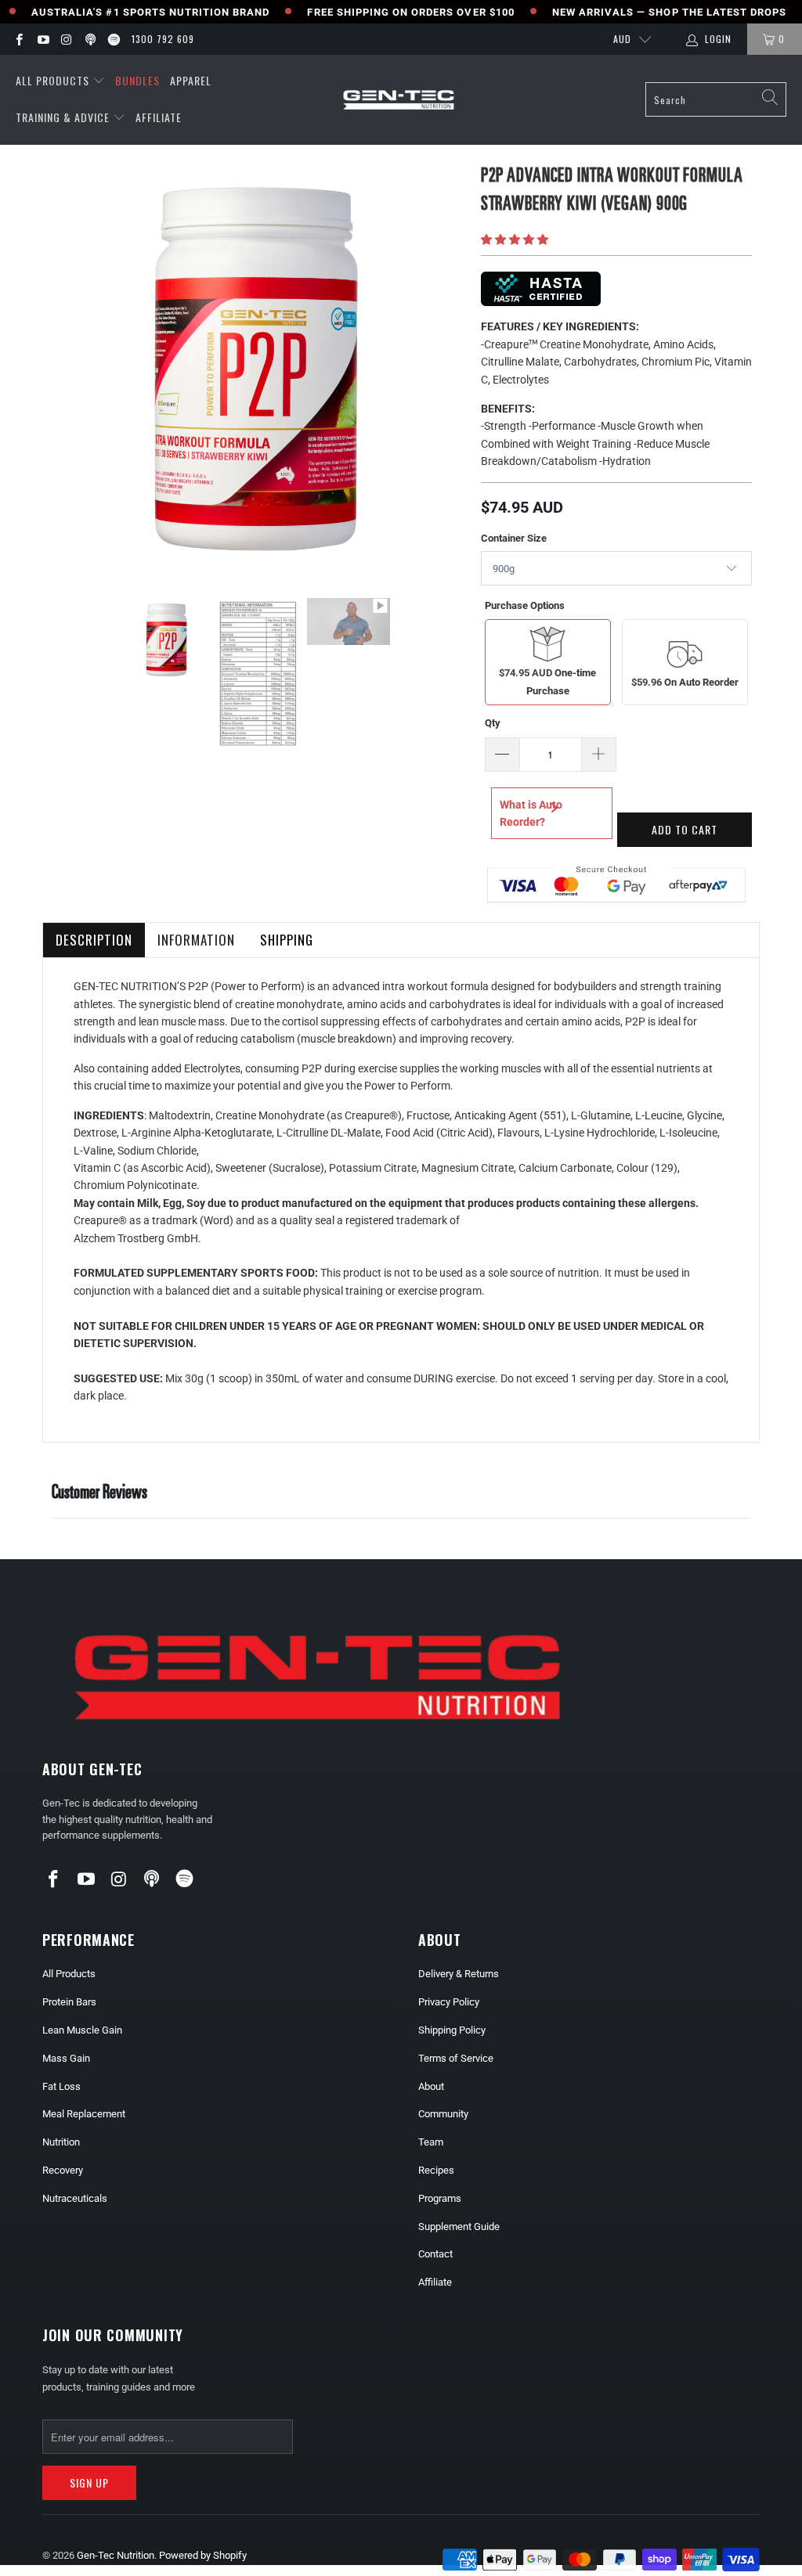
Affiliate (159, 117)
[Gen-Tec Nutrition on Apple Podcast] (90, 39)
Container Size (514, 538)
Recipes (436, 2170)
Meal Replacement (84, 2114)
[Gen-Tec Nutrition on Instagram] (66, 39)
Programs (440, 2198)
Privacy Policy (449, 2002)
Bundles (137, 80)
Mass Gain (66, 2058)
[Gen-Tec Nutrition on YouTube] (42, 39)
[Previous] (65, 368)
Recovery (63, 2170)
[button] (515, 240)
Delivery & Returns (459, 1974)
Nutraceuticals (75, 2198)
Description (94, 940)
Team (431, 2142)
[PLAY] (258, 368)
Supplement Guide (459, 2227)
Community (443, 2114)
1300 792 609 (163, 39)
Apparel (191, 80)
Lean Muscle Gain (82, 2030)
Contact (435, 2254)
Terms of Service (456, 2058)
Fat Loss (61, 2086)
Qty (493, 723)
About (431, 2086)
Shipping (287, 940)
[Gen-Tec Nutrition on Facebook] (18, 39)
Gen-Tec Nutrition (116, 2555)
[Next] (450, 368)
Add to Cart (685, 829)
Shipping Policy (452, 2030)
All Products (52, 80)
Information (196, 940)
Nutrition (61, 2142)
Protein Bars (69, 2002)
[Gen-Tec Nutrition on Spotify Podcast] (113, 39)
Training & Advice (63, 117)
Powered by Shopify (203, 2555)
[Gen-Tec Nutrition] (399, 100)
